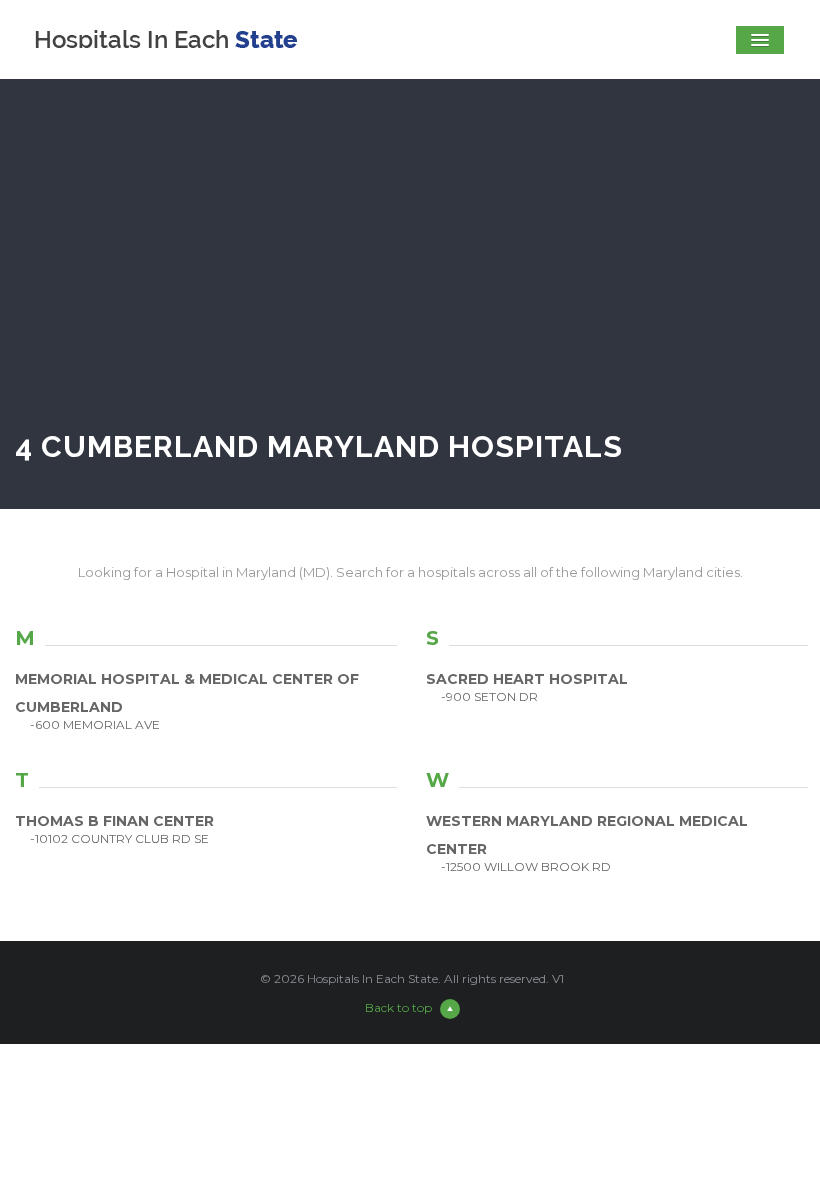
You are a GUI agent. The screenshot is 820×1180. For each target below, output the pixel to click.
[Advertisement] (410, 274)
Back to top (398, 1007)
